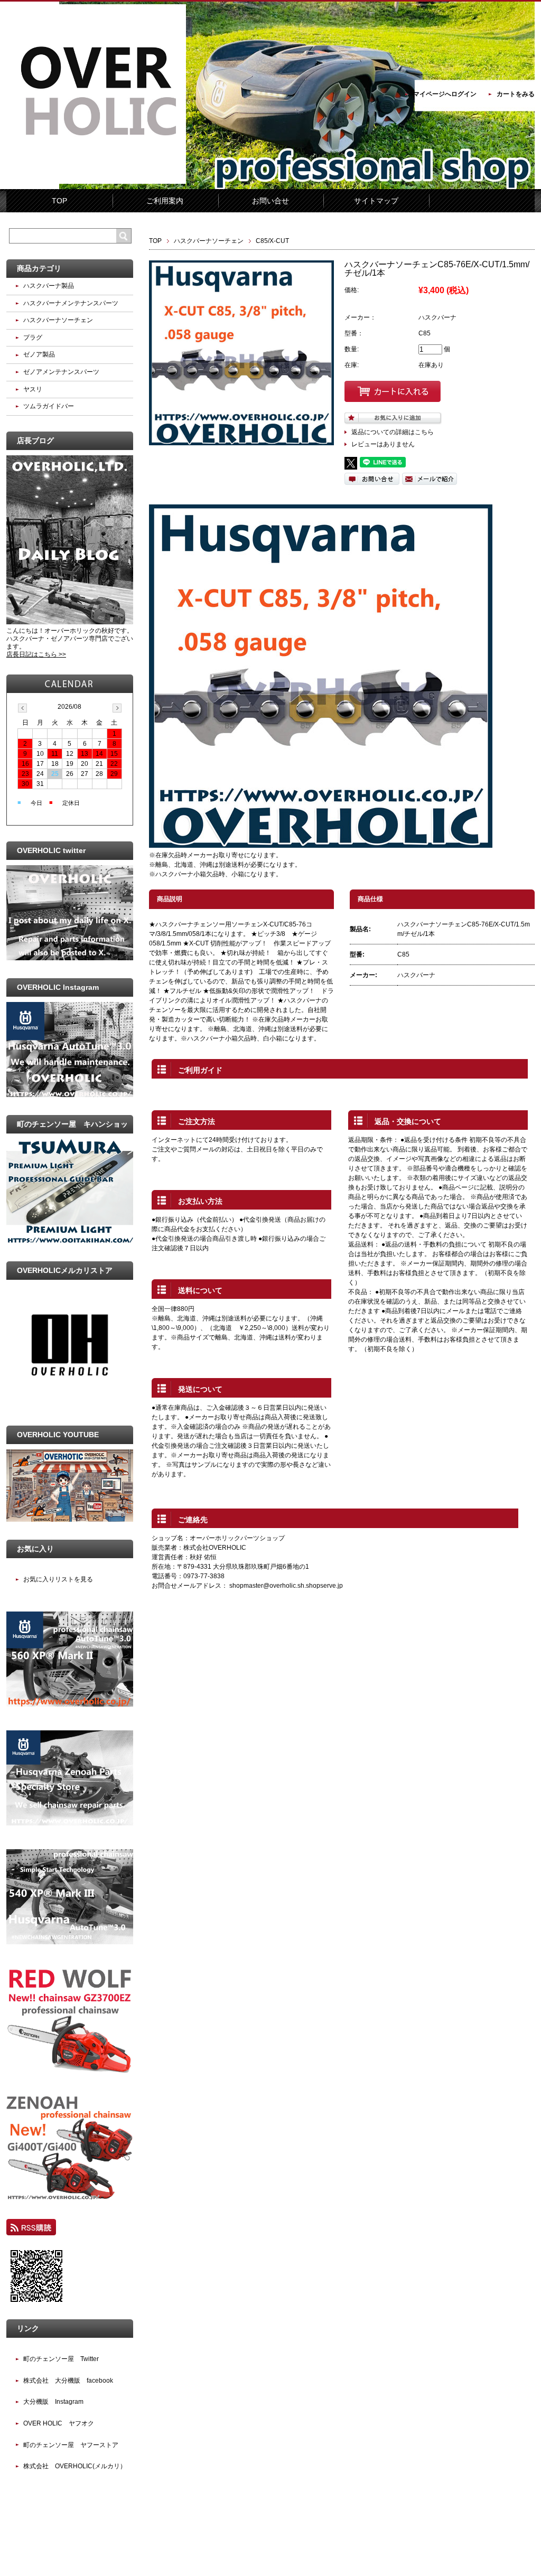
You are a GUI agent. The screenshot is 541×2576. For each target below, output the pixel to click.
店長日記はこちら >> (36, 654)
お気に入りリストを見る (58, 1579)
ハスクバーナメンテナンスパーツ (71, 303)
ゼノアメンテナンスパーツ (61, 372)
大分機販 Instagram (53, 2402)
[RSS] (31, 2231)
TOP (59, 201)
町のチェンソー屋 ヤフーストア (71, 2445)
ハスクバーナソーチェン (209, 241)
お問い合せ (270, 201)
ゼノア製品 (39, 354)
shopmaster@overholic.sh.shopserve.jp (286, 1586)
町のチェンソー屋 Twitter (61, 2359)
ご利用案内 (165, 201)
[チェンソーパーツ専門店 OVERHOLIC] (96, 182)
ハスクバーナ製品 (49, 286)
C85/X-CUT (272, 241)
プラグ (33, 338)
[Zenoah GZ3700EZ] (70, 2071)
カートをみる (516, 94)
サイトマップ (376, 201)
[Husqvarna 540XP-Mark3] (70, 1942)
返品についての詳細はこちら (393, 432)
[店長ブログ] (70, 622)
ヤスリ (33, 389)
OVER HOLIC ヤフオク (59, 2423)
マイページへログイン (445, 94)
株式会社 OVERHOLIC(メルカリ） (75, 2466)
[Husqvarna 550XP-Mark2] (70, 1823)
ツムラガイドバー (49, 406)
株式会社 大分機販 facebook (68, 2381)
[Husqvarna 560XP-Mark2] (70, 1704)
